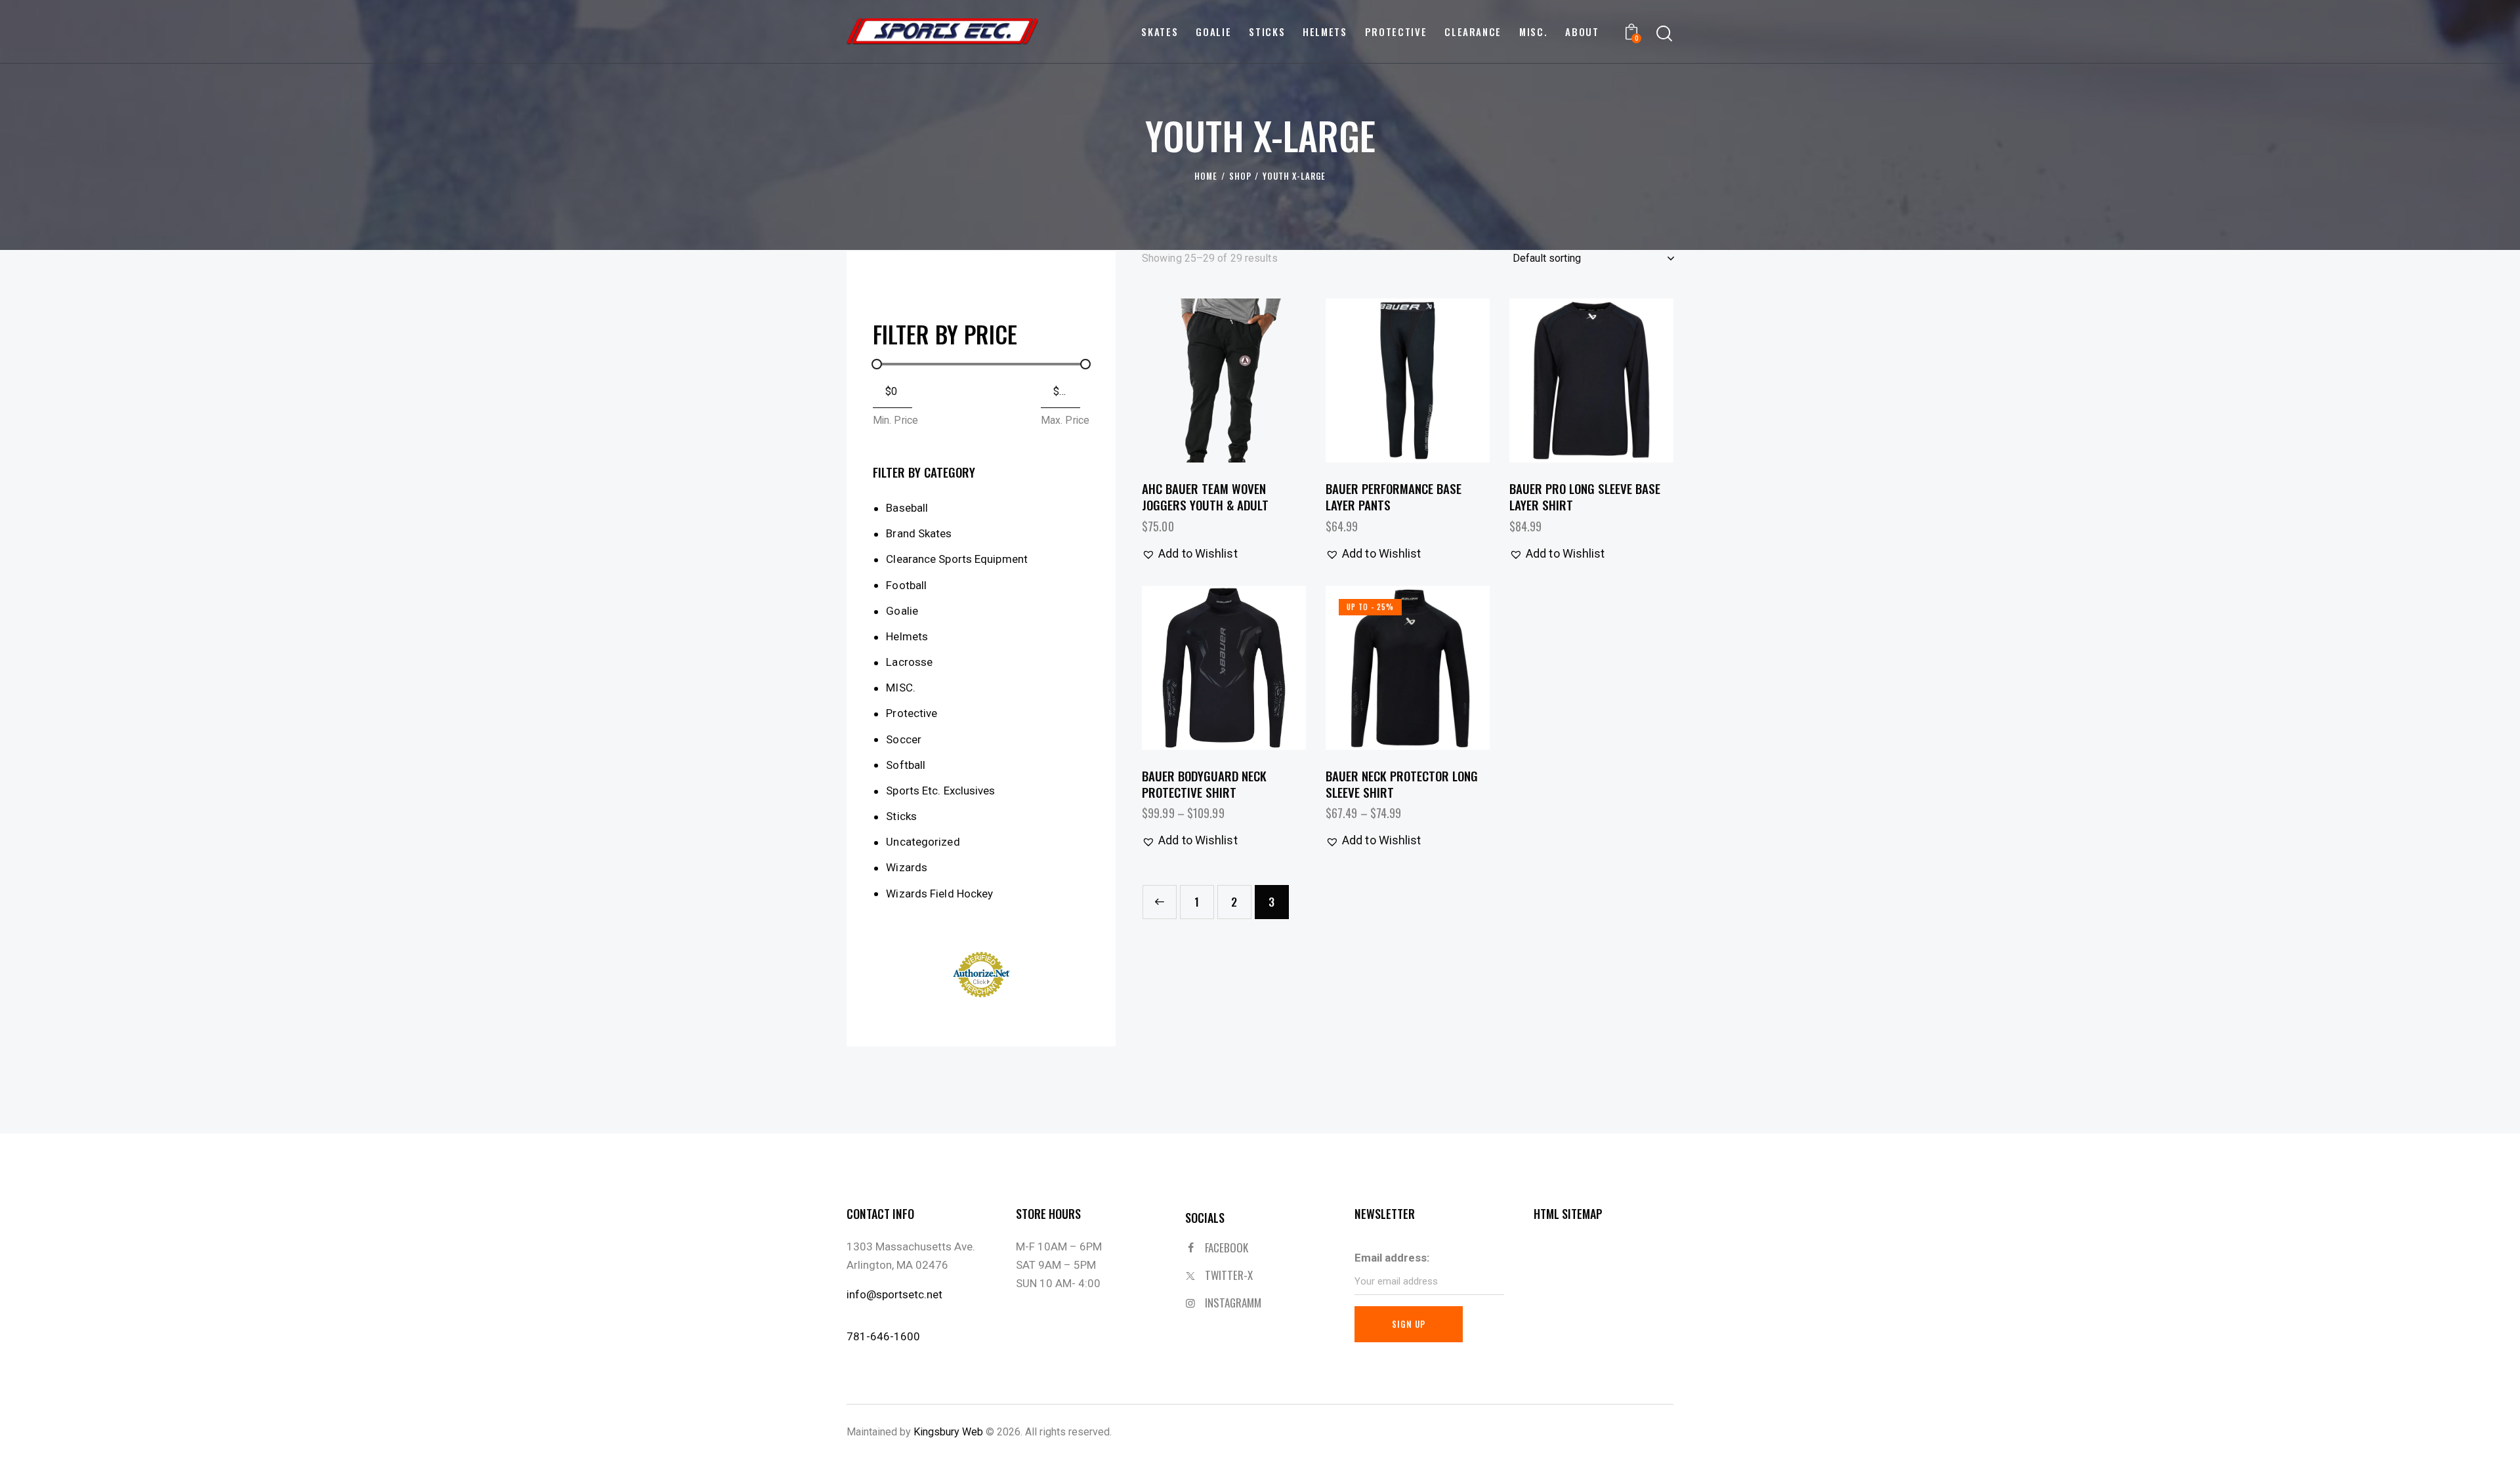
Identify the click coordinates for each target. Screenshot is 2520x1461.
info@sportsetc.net (894, 1294)
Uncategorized (923, 842)
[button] (1187, 381)
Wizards (907, 867)
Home (1206, 176)
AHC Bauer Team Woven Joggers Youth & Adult (1205, 496)
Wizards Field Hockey (939, 894)
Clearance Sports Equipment (957, 559)
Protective (912, 713)
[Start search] (1664, 34)
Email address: (1392, 1258)
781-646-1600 (883, 1336)
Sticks (901, 816)
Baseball (907, 508)
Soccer (904, 739)
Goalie (902, 611)
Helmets (907, 636)
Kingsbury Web (948, 1432)
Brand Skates (919, 533)
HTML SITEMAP (1568, 1214)
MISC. (901, 688)
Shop (1240, 176)
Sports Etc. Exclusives (940, 791)
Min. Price (895, 420)
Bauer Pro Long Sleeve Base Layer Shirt (1585, 496)
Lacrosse (909, 662)
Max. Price (1065, 420)
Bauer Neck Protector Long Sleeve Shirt (1402, 784)
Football (906, 585)
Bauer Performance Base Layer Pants (1394, 496)
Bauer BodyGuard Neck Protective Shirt (1204, 784)
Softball (906, 765)
